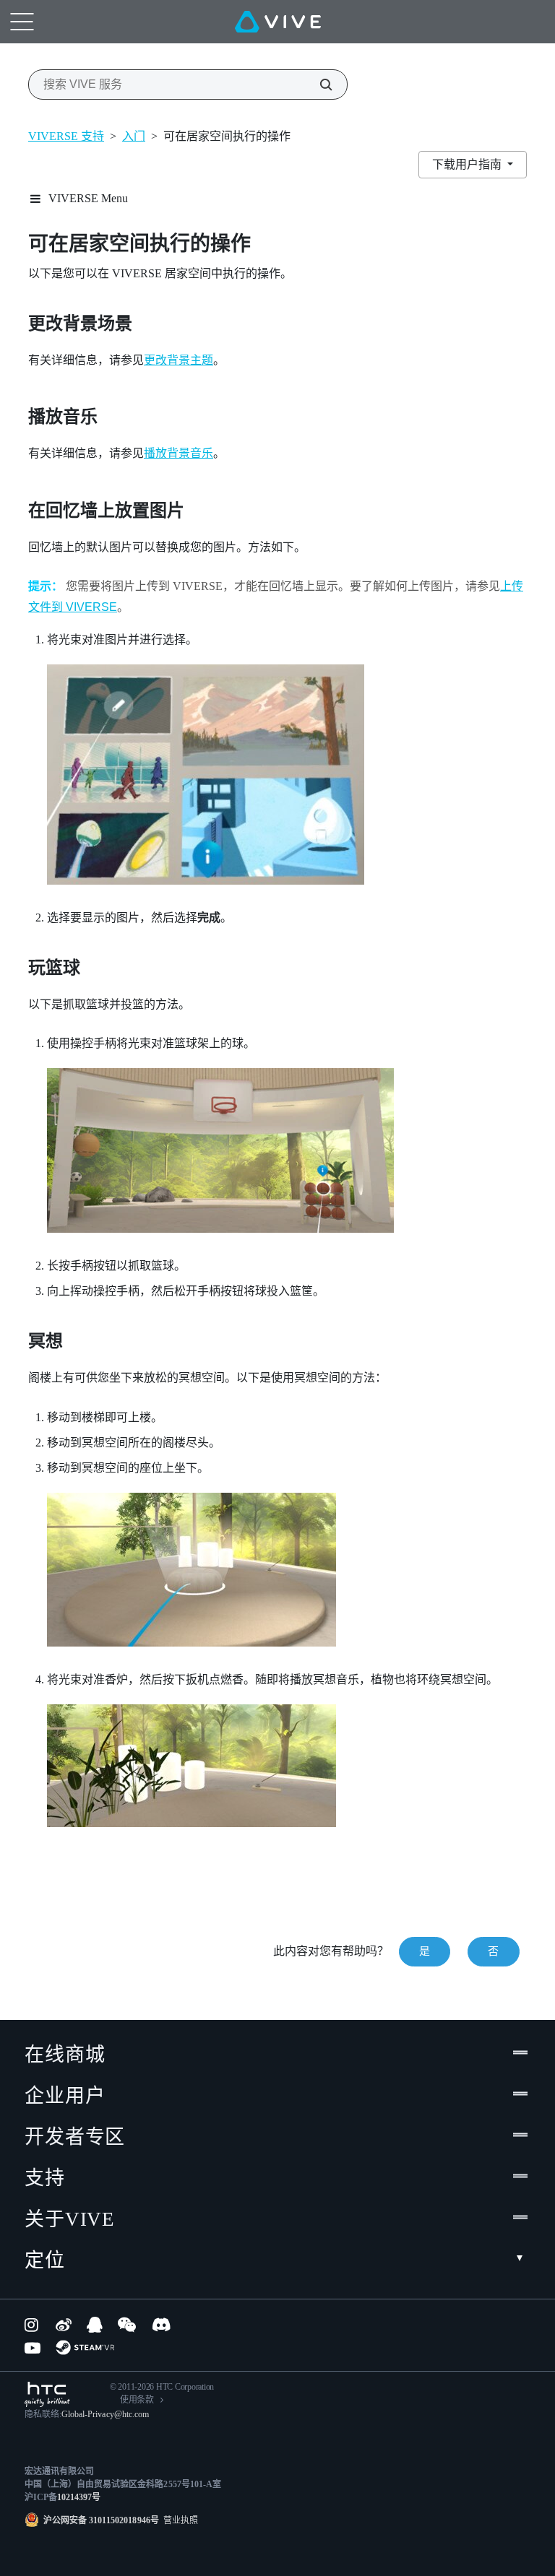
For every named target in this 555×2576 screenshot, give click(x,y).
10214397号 (79, 2497)
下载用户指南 (468, 164)
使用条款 (137, 2400)
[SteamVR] (85, 2347)
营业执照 (178, 2520)
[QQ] (95, 2325)
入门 (134, 136)
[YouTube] (33, 2348)
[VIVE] (278, 22)
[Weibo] (64, 2325)
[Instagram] (33, 2325)
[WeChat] (127, 2325)
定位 (45, 2260)
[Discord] (162, 2325)
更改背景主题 (178, 360)
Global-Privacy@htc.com (105, 2414)
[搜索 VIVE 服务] (318, 84)
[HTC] (47, 2394)
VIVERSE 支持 (66, 136)
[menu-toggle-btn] (22, 22)
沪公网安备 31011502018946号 (101, 2520)
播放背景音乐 (178, 453)
